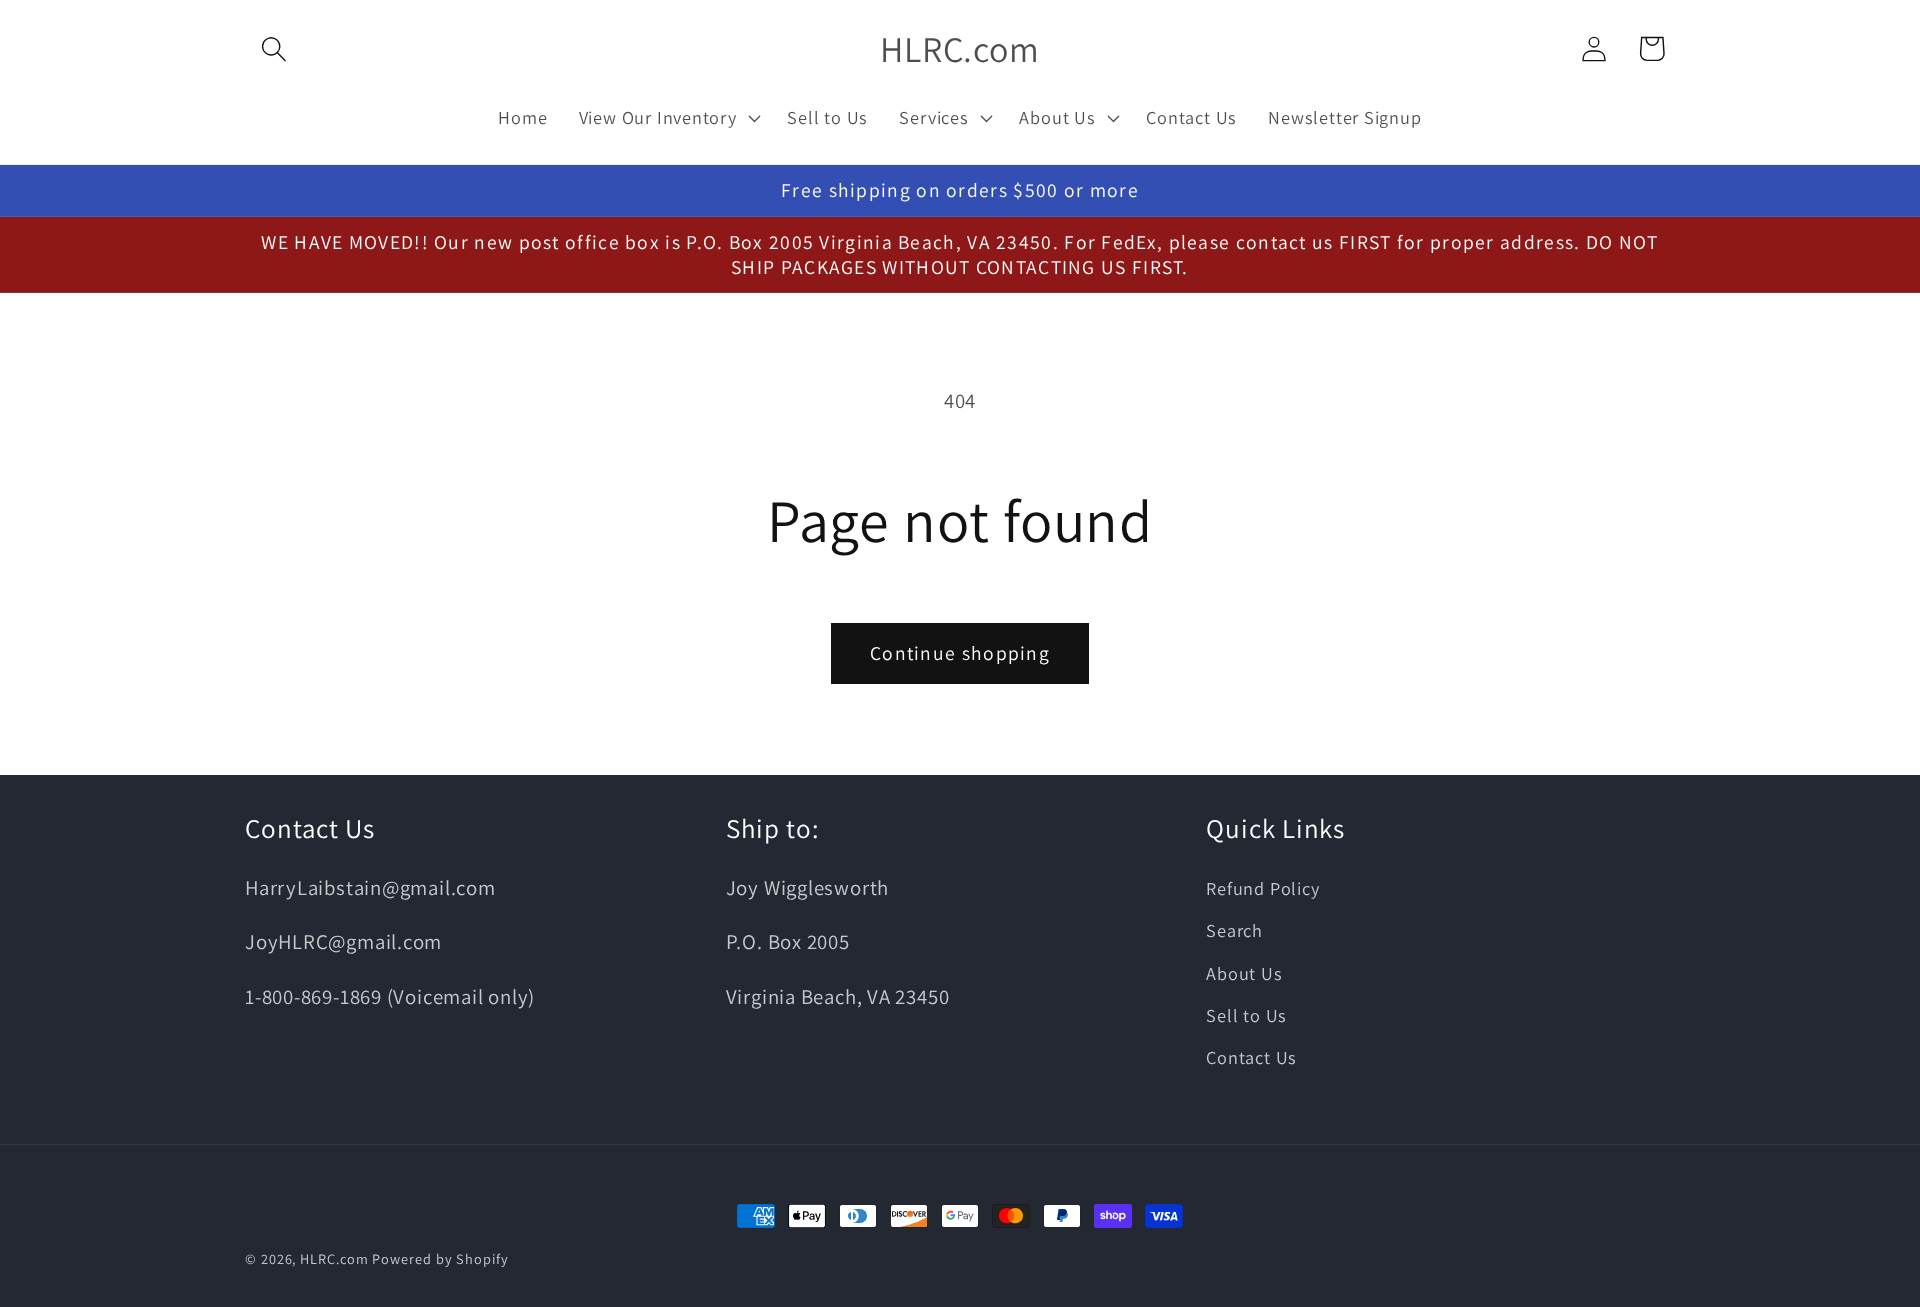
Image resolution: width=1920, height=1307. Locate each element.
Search (1234, 930)
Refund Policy (1262, 888)
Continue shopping (960, 653)
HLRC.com (334, 1258)
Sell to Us (1246, 1015)
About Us (1244, 973)
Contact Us (1251, 1057)
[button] (273, 48)
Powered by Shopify (440, 1258)
